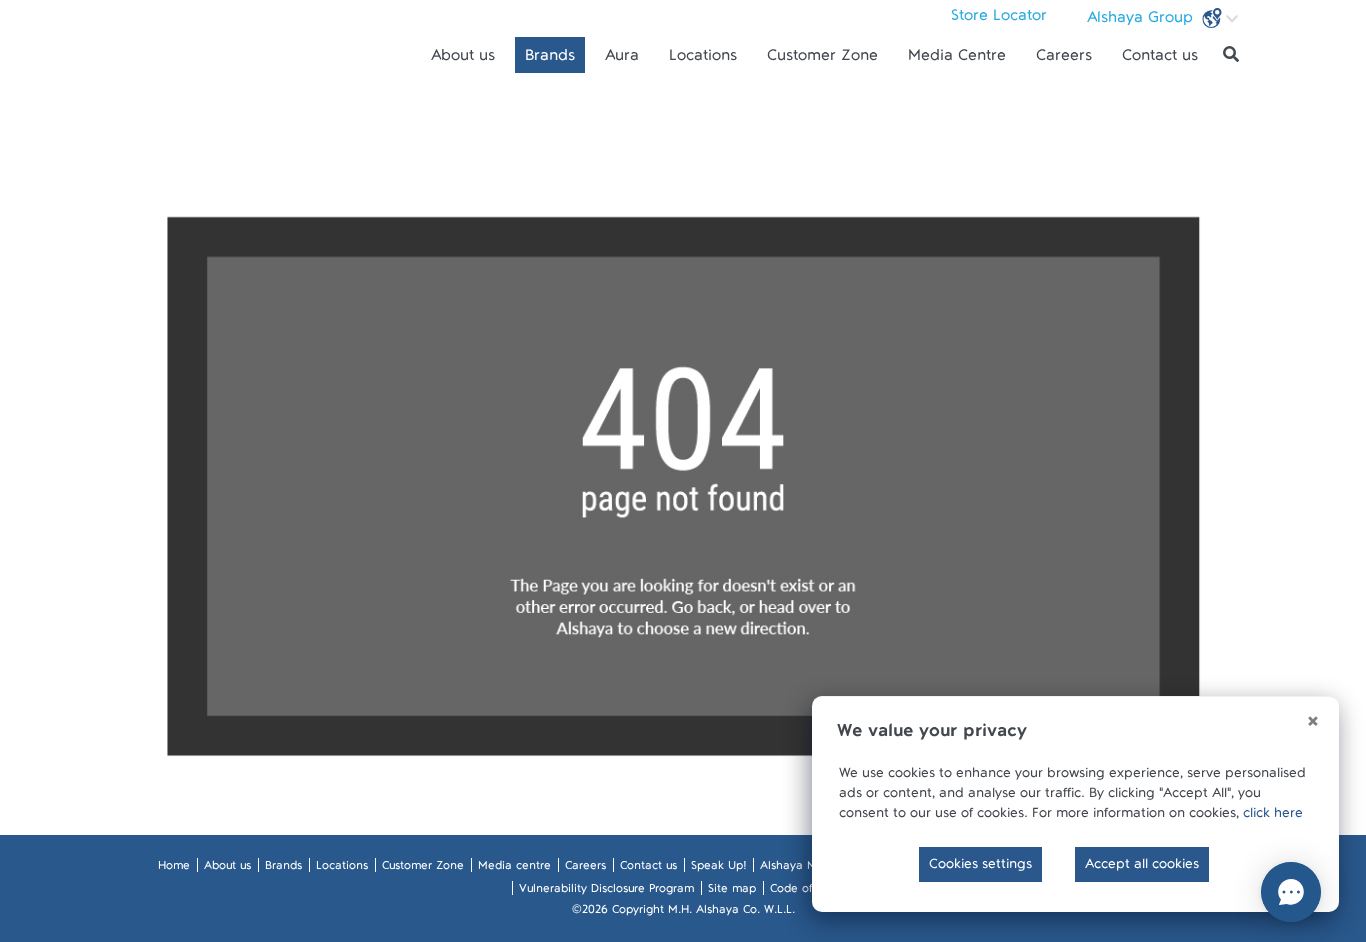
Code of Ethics (808, 892)
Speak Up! (718, 869)
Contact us (1160, 60)
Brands (550, 60)
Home (174, 869)
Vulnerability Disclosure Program (606, 892)
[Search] (1231, 55)
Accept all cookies (1142, 868)
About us (463, 60)
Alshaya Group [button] (1142, 22)
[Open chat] (1291, 892)
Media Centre (957, 60)
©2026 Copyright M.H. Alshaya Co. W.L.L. (683, 913)
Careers (1064, 60)
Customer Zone (822, 60)
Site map (732, 892)
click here (1273, 817)
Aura (622, 60)
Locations (703, 60)
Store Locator (999, 20)
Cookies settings (980, 868)
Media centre (514, 869)
